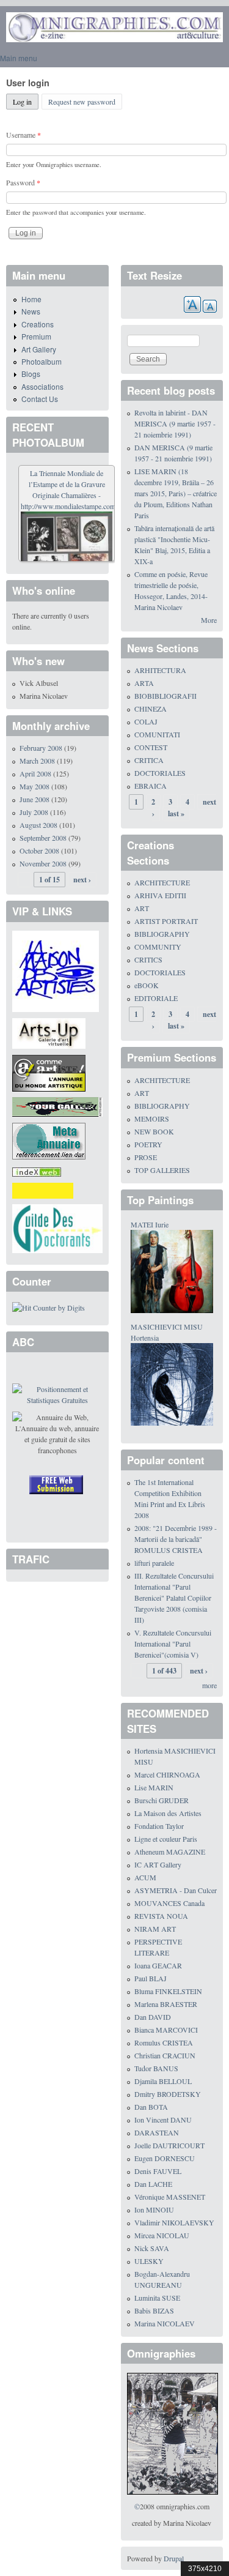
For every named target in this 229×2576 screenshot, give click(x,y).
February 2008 (41, 748)
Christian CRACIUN (165, 2055)
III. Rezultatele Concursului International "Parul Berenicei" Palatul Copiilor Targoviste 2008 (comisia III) (174, 1598)
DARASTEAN (157, 2132)
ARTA (144, 683)
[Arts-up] (49, 1032)
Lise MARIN (154, 1787)
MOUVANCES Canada (169, 1903)
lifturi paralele (154, 1563)
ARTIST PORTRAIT (166, 921)
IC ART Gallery (158, 1864)
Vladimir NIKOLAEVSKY (174, 2222)
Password (23, 182)
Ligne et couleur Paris (166, 1839)
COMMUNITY (158, 947)
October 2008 (39, 851)
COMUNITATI (157, 734)
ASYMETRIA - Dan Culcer (176, 1890)
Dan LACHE (153, 2184)
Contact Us (40, 399)
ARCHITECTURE (162, 882)
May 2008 (35, 786)
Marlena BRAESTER (166, 2004)
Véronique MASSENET (170, 2197)
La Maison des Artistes (168, 1813)
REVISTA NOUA (161, 1916)
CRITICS (148, 959)
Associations (42, 386)
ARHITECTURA (160, 670)
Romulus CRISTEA (164, 2042)
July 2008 (34, 812)
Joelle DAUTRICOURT (169, 2145)
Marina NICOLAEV (165, 2323)
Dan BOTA (151, 2107)
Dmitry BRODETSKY (168, 2094)
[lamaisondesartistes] (56, 970)
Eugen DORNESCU (165, 2158)
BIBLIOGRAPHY (162, 934)
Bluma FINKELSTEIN (168, 1991)
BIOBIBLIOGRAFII (165, 696)
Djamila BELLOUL (163, 2081)
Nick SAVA (152, 2248)
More (209, 620)
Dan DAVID (153, 2017)
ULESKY (149, 2261)
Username (24, 135)
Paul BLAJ (151, 1978)
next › (82, 880)
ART (142, 908)
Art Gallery (39, 349)
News (31, 311)
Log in (26, 102)
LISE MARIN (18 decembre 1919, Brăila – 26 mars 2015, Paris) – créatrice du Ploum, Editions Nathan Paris (176, 493)
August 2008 (38, 825)
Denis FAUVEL (158, 2171)
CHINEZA (151, 709)
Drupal (174, 2558)
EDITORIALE (156, 998)
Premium (36, 336)
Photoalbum (42, 361)
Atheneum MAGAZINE (170, 1852)
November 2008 (43, 863)
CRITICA (149, 760)
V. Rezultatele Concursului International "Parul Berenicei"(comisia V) (173, 1644)
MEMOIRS (152, 1119)
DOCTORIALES (160, 773)
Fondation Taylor (159, 1826)
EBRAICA (151, 786)
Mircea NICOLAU (162, 2235)
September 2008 (43, 838)
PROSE (146, 1157)
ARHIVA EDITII (160, 895)
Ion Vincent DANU (163, 2120)
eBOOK (147, 985)
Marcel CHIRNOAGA (167, 1774)
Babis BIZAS (154, 2310)
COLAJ (146, 721)
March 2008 (37, 761)
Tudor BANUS (156, 2068)
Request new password (82, 102)
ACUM (145, 1877)
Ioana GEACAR (158, 1965)
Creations (38, 324)
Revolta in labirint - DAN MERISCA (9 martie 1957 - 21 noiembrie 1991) (175, 423)
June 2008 (35, 799)
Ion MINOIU (154, 2209)
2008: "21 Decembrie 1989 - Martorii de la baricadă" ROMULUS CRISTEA (176, 1539)
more (209, 1685)
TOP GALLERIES (162, 1170)
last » (176, 813)
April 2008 (35, 773)
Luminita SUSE (157, 2298)
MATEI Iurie (150, 1224)
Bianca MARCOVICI (166, 2030)
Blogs (31, 374)
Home (31, 299)
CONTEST (151, 747)
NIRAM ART (155, 1929)
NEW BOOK (154, 1131)
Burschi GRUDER (162, 1800)
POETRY (148, 1144)
